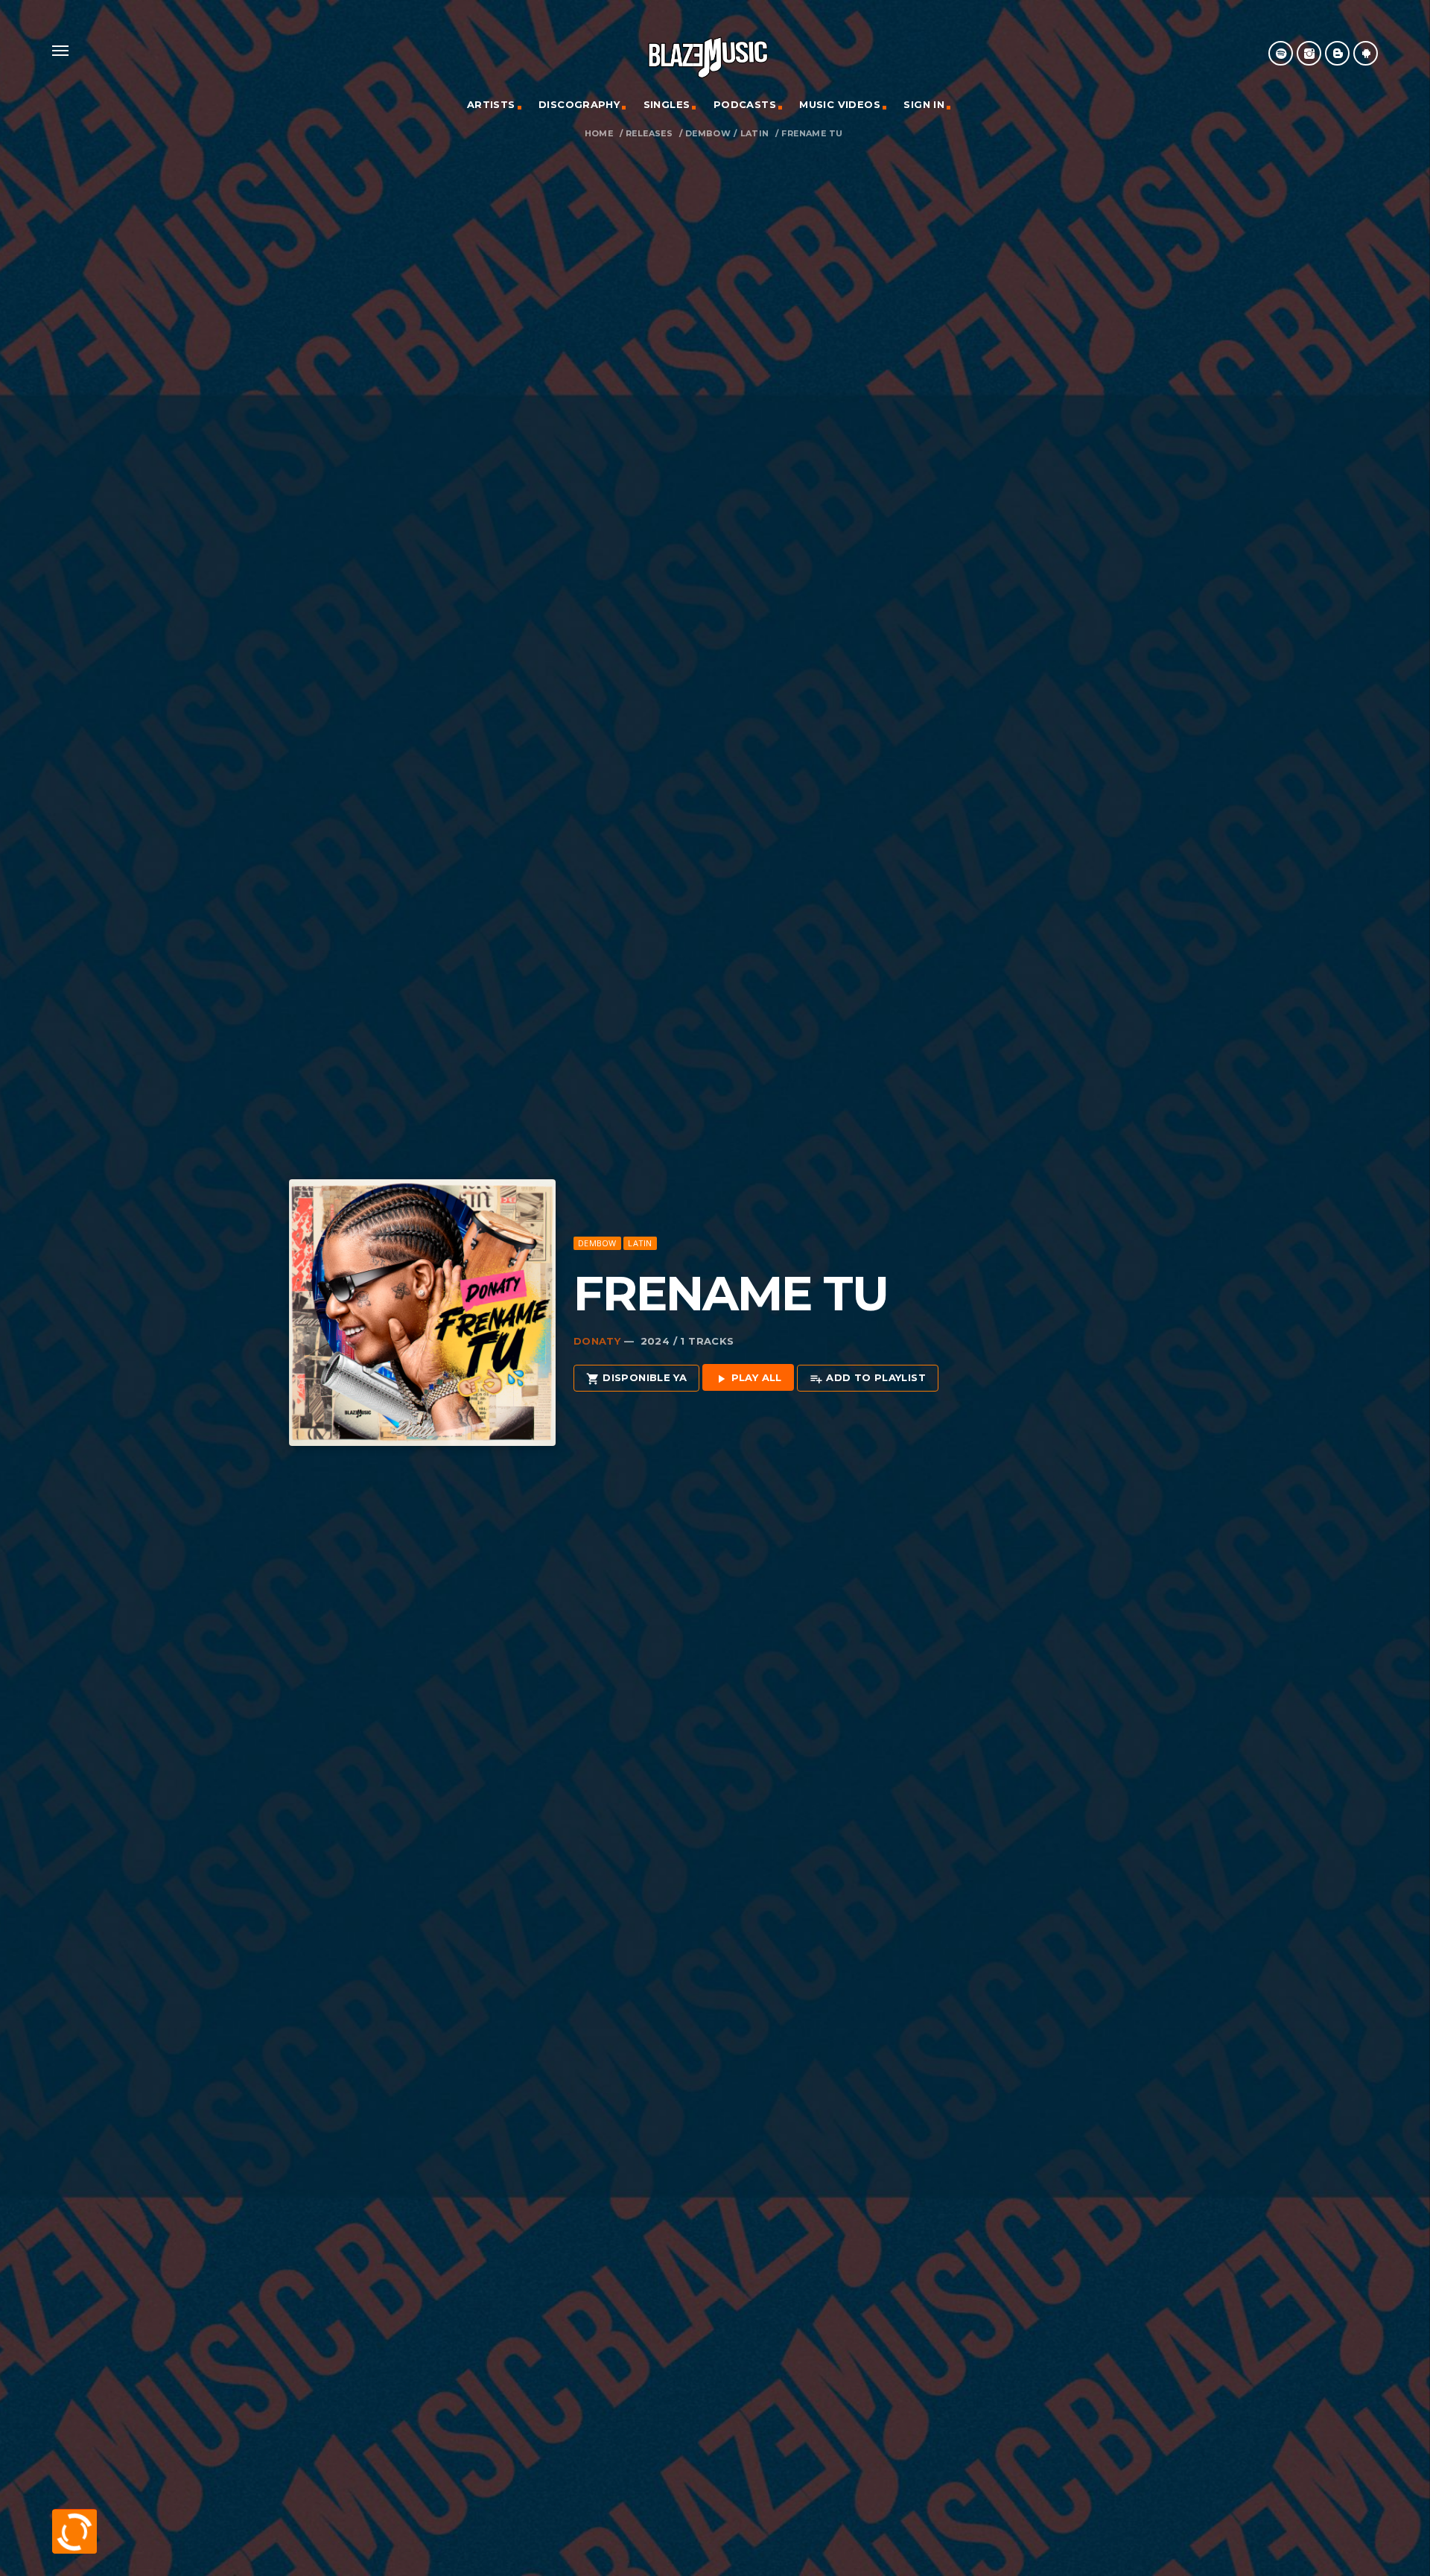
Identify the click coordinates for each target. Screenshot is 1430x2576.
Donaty (597, 1341)
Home (599, 134)
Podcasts (745, 104)
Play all (748, 1378)
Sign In (924, 104)
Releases (649, 134)
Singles (667, 104)
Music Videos (840, 104)
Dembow (708, 134)
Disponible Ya (636, 1378)
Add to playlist (868, 1378)
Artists (491, 104)
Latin (755, 134)
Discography (579, 104)
